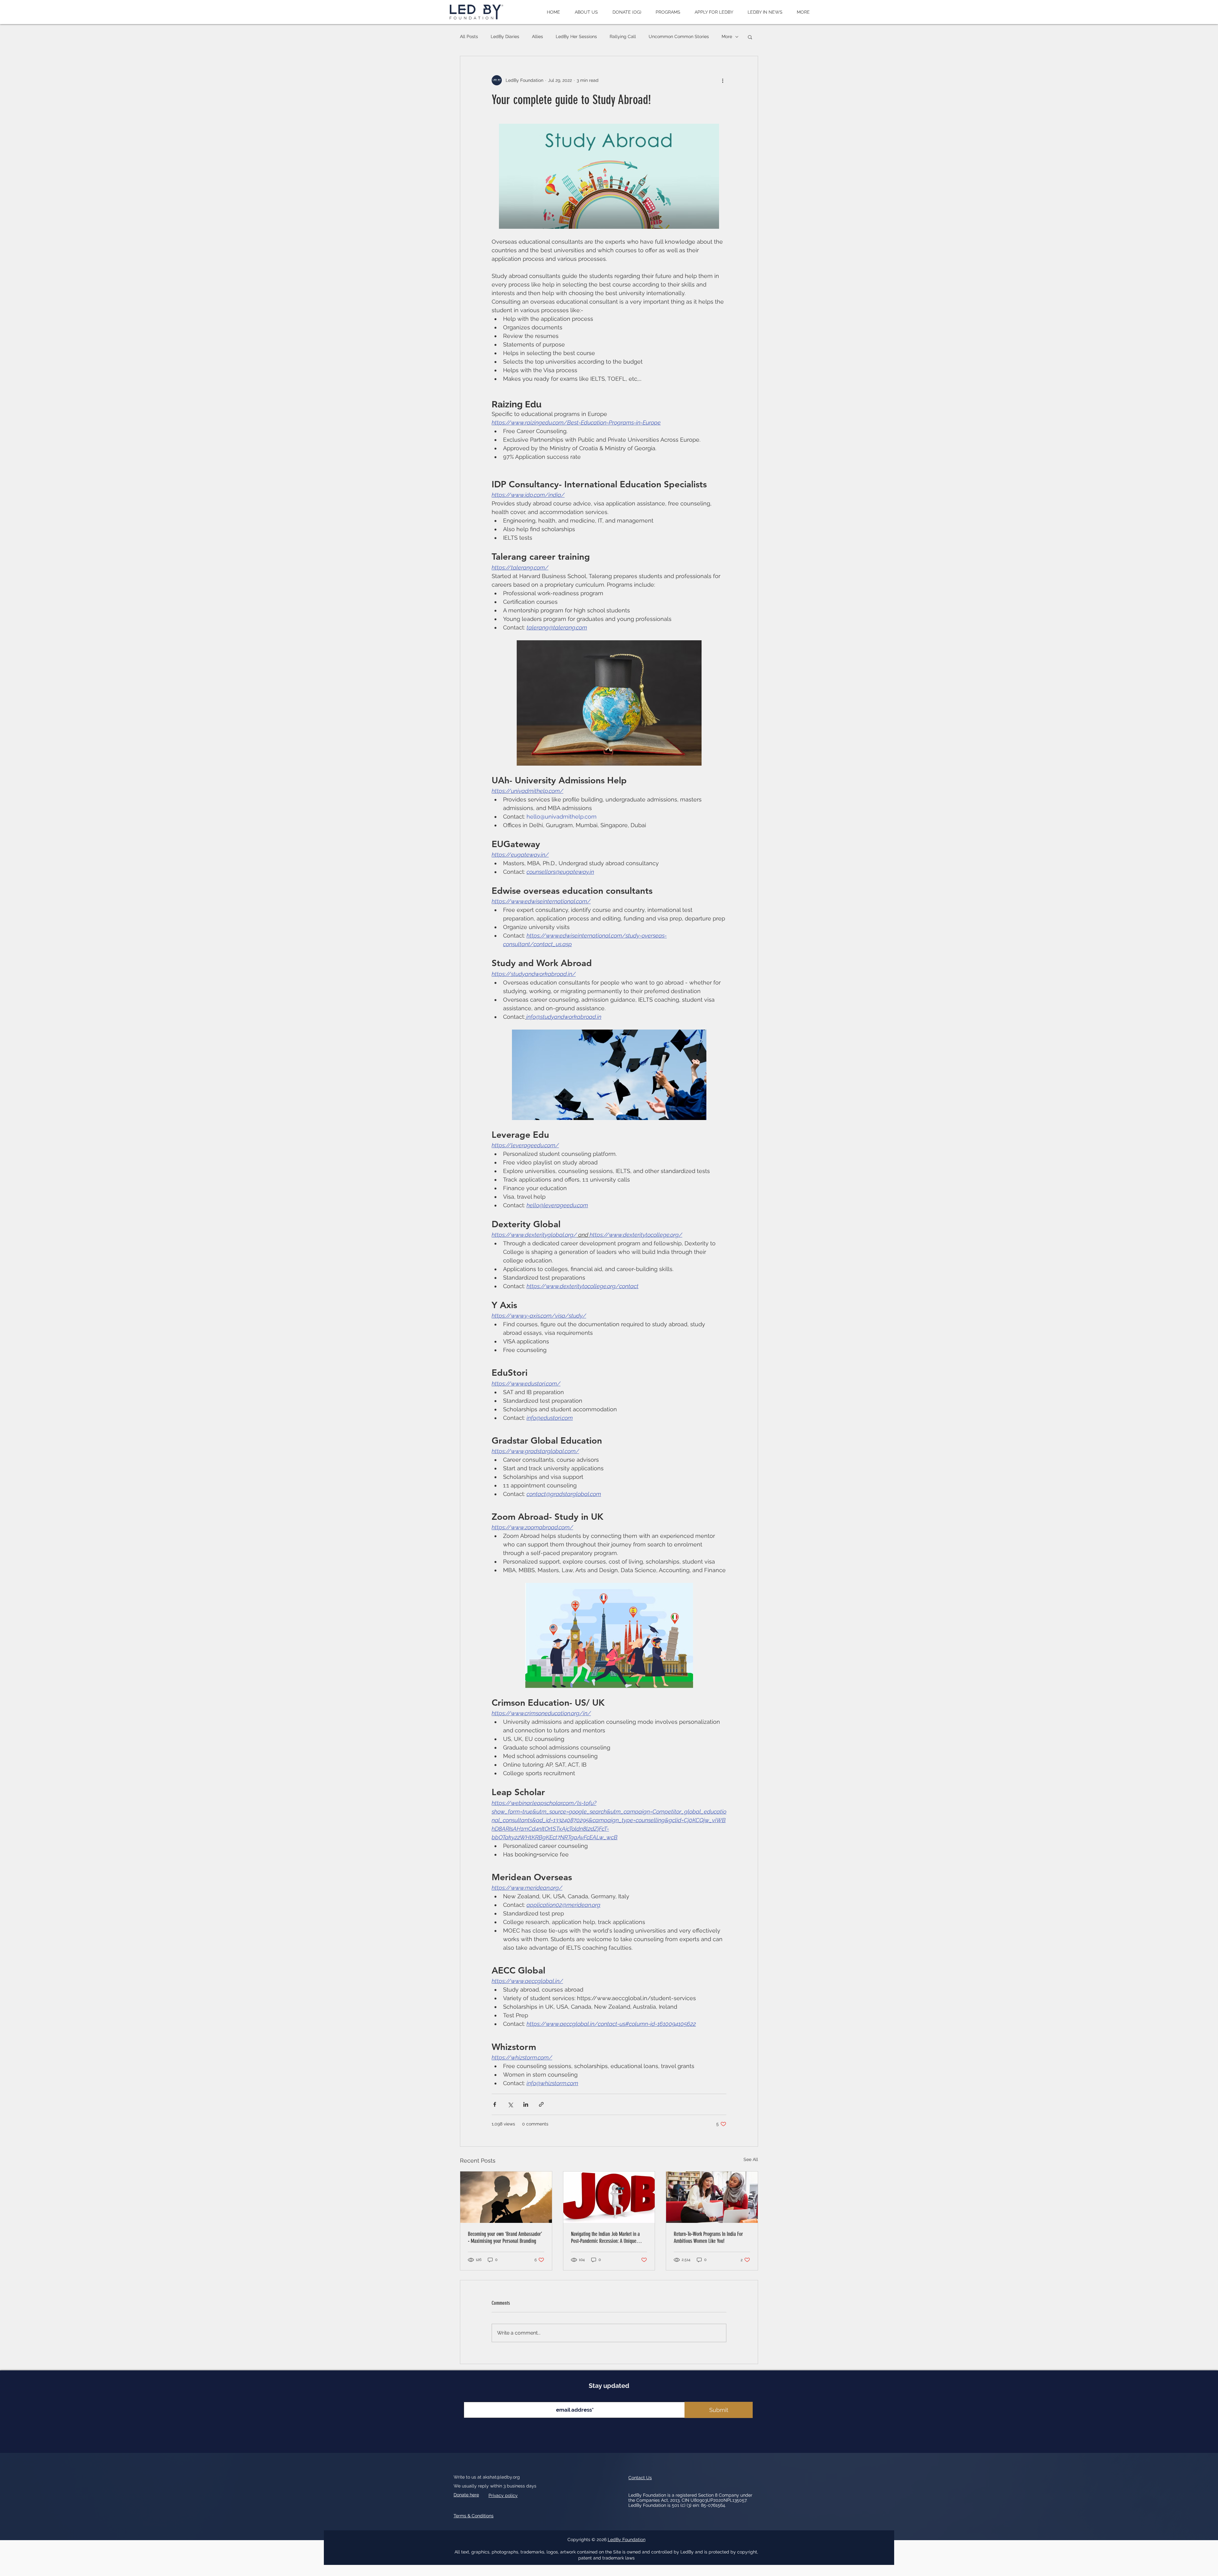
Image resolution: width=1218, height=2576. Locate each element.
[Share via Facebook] (495, 2104)
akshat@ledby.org (501, 2477)
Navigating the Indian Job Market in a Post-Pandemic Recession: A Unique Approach (605, 2237)
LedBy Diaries (505, 36)
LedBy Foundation (627, 2540)
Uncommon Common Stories (679, 36)
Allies (537, 36)
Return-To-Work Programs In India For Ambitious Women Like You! (708, 2237)
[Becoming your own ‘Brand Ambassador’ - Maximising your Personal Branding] (506, 2197)
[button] (586, 12)
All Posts (469, 36)
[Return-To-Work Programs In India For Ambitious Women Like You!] (712, 2197)
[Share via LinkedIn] (526, 2104)
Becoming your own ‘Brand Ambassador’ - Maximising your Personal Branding (505, 2237)
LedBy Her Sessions (576, 36)
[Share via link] (541, 2104)
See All (751, 2159)
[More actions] (723, 80)
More (727, 36)
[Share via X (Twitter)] (510, 2104)
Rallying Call (623, 36)
